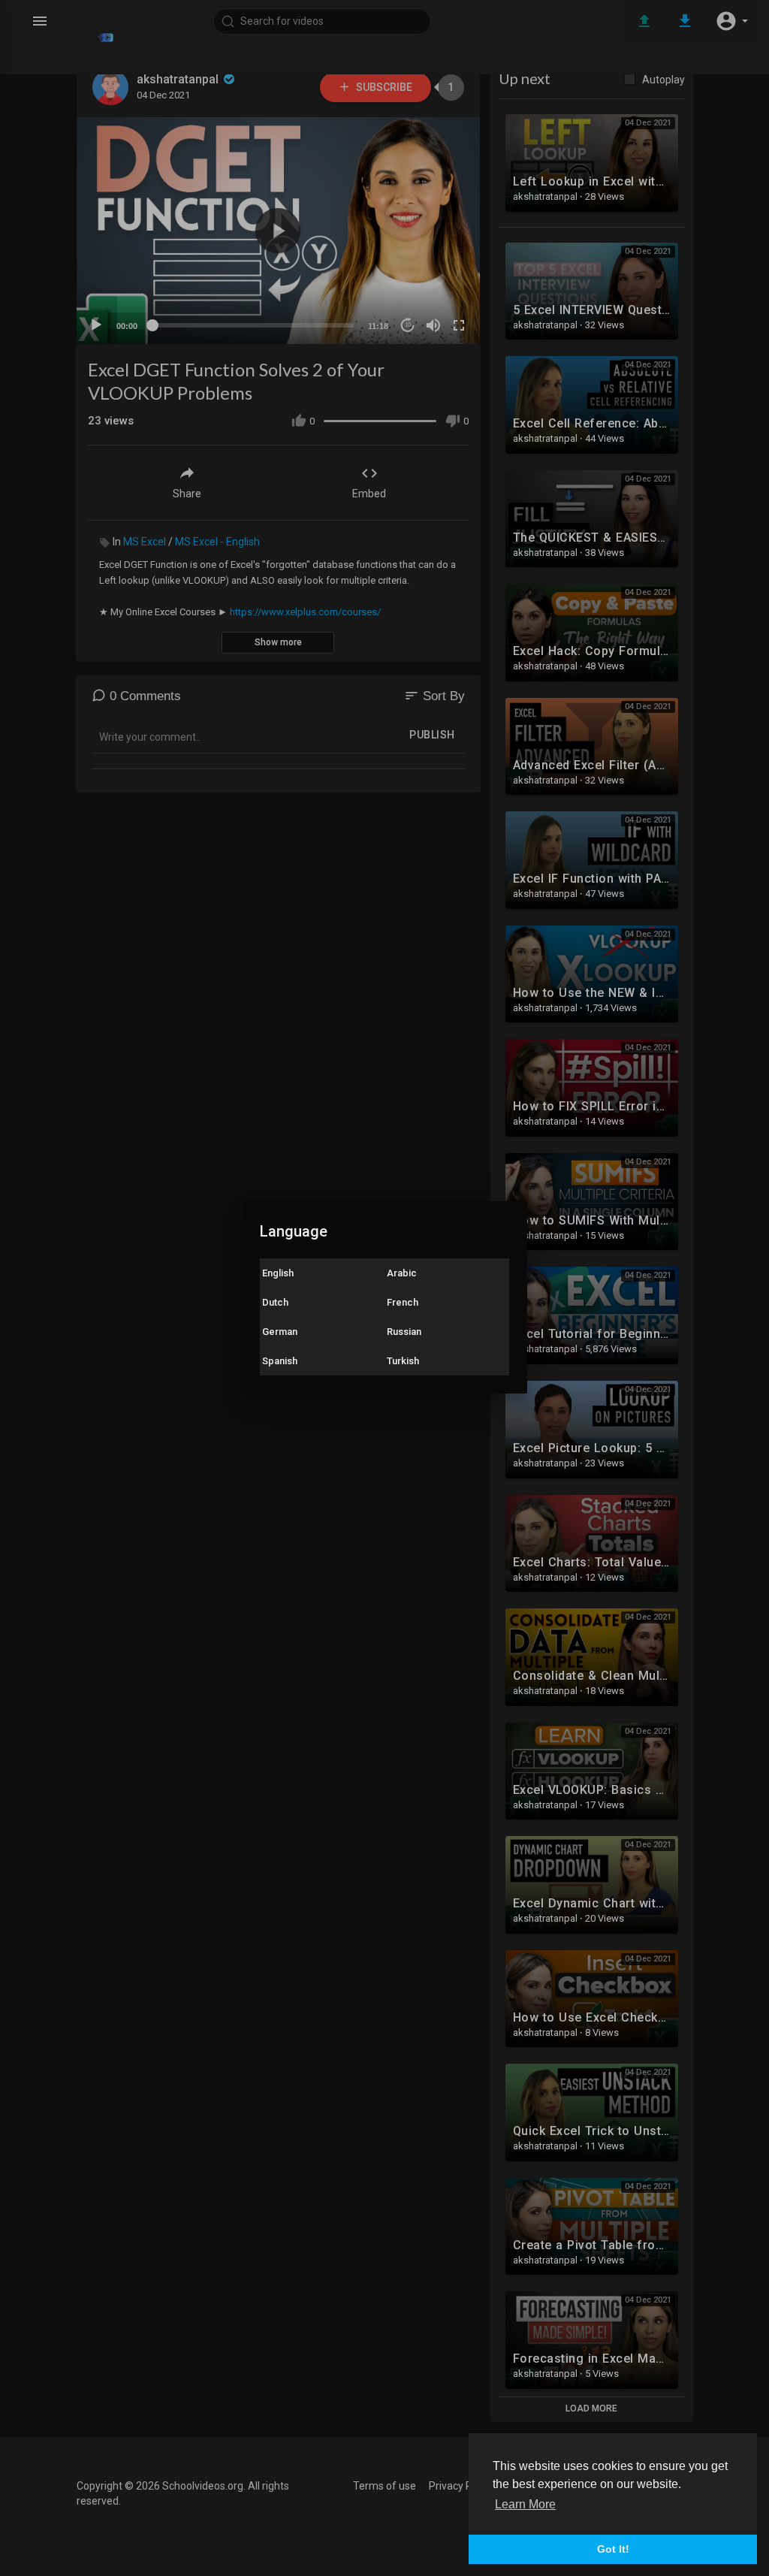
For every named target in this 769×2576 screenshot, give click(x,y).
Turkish (403, 1361)
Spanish (280, 1361)
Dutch (275, 1302)
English (278, 1273)
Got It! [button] (613, 2549)
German (280, 1332)
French (403, 1302)
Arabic (402, 1273)
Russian (404, 1332)
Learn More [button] (525, 2504)
